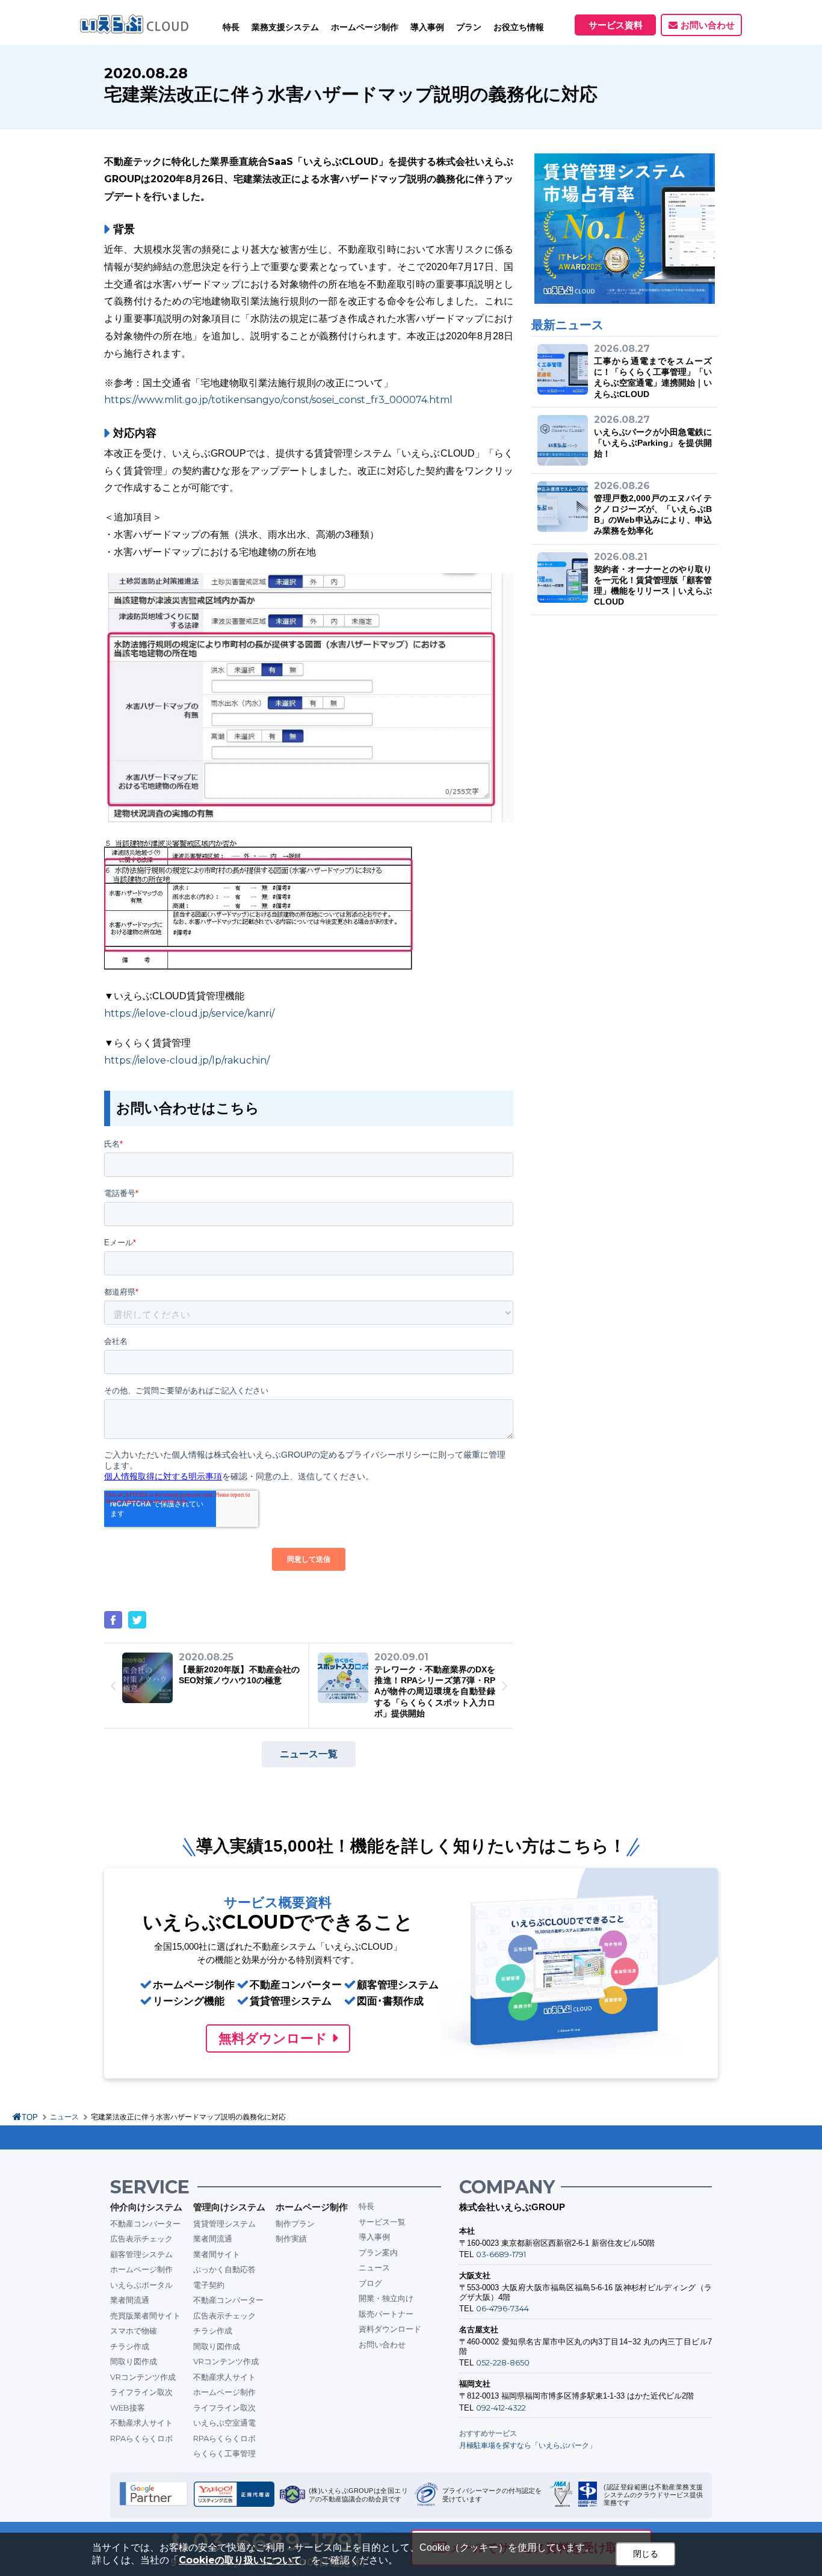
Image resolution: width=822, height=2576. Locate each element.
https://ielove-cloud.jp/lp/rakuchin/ (187, 1060)
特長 (231, 27)
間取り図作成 (134, 2361)
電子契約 (209, 2285)
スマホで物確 (134, 2331)
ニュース (64, 2117)
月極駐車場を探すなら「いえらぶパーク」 (528, 2445)
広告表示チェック (141, 2239)
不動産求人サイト (141, 2423)
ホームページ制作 (141, 2269)
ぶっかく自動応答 (224, 2269)
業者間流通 (130, 2300)
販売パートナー (386, 2314)
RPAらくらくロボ (141, 2438)
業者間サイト (217, 2254)
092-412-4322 (501, 2408)
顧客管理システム (141, 2254)
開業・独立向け (386, 2298)
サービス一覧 (382, 2222)
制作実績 (291, 2239)
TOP (30, 2117)
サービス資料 (616, 25)
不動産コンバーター (145, 2223)
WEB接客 (128, 2408)
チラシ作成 (130, 2346)
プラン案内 (378, 2252)
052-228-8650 (503, 2362)
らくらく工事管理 (224, 2453)
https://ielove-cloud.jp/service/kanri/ (189, 1013)
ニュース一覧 (309, 1754)
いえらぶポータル (141, 2285)
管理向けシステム (229, 2207)
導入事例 (374, 2237)
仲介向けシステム (146, 2207)
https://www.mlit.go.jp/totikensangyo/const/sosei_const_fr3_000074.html (278, 400)
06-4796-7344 (502, 2308)
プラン (469, 27)
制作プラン (295, 2223)
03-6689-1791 (501, 2254)
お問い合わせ (708, 25)
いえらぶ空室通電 (224, 2423)
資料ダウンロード (390, 2329)
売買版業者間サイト (145, 2316)
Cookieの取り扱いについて (240, 2560)
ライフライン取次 (141, 2392)
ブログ (370, 2283)
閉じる (646, 2554)
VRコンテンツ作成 (143, 2377)
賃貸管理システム (224, 2223)
